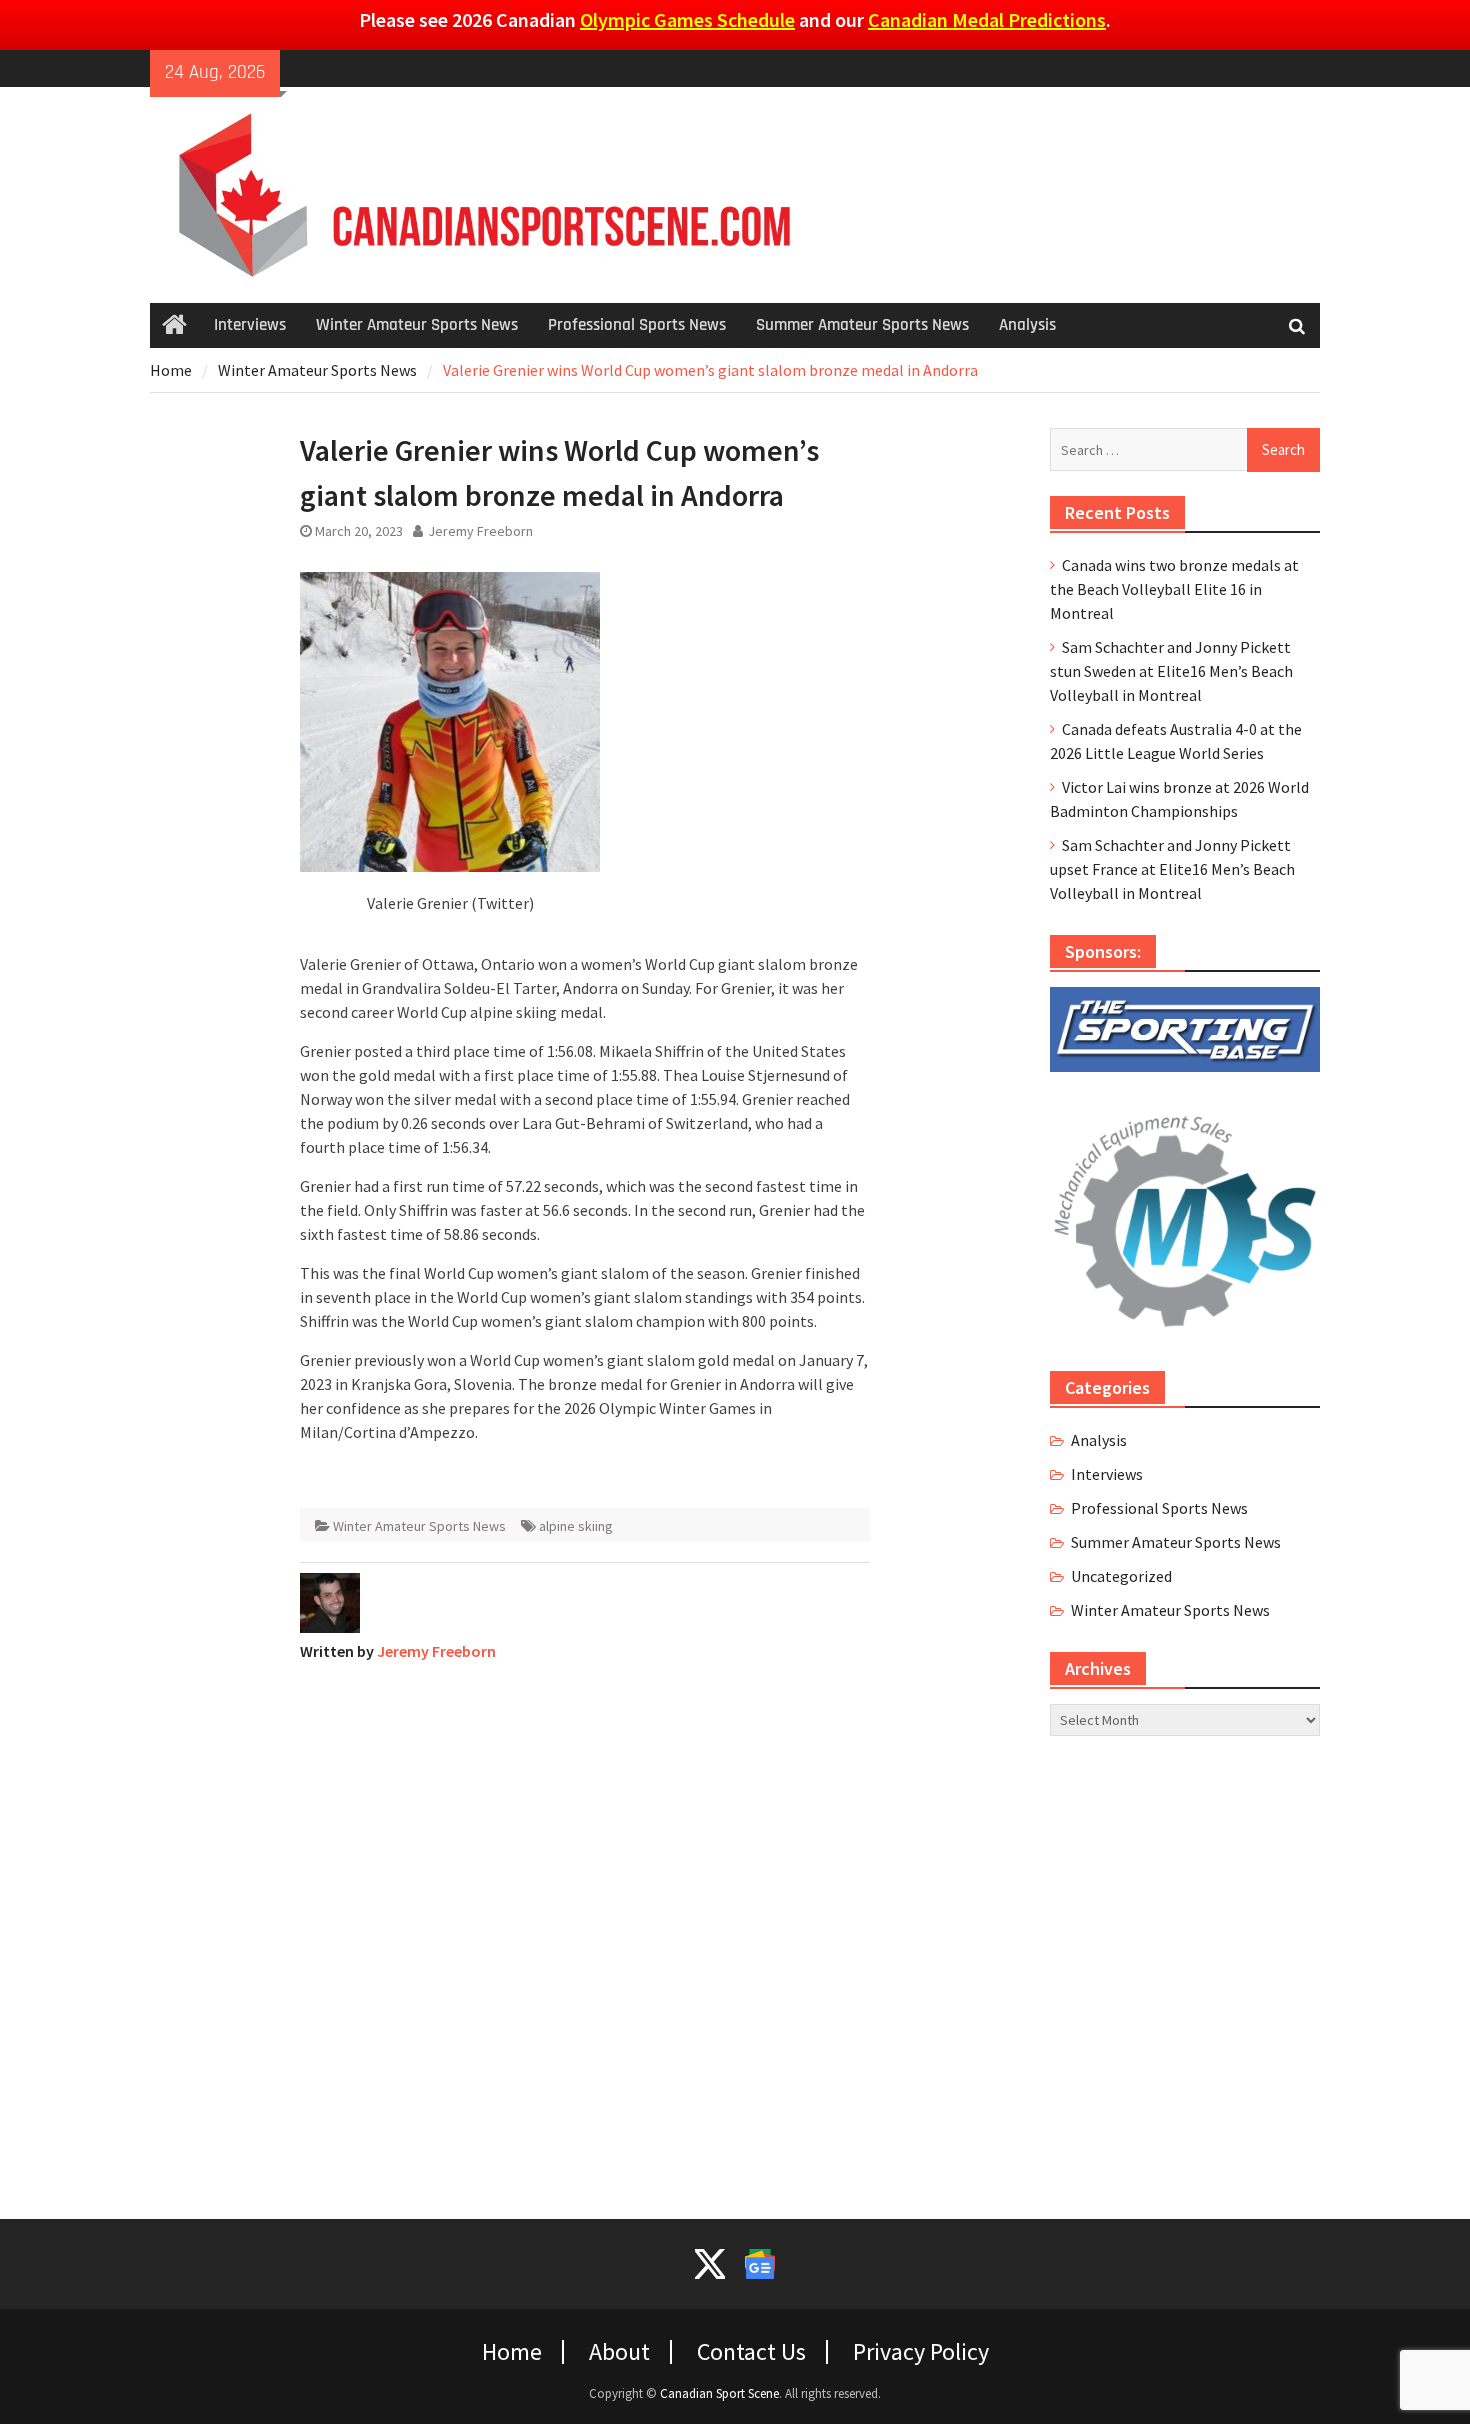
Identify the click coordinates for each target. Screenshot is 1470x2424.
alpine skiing (576, 1526)
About (619, 2352)
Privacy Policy (921, 2352)
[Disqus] (585, 1928)
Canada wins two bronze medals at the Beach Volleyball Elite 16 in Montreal (1174, 589)
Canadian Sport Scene (719, 2393)
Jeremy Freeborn (480, 531)
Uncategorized (1121, 1576)
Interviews (250, 325)
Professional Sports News (637, 325)
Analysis (1027, 325)
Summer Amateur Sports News (862, 325)
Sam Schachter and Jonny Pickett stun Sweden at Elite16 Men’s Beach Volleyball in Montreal (1171, 671)
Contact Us (751, 2352)
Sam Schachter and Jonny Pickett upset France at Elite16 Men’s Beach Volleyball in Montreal (1172, 869)
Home (512, 2352)
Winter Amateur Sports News (417, 325)
